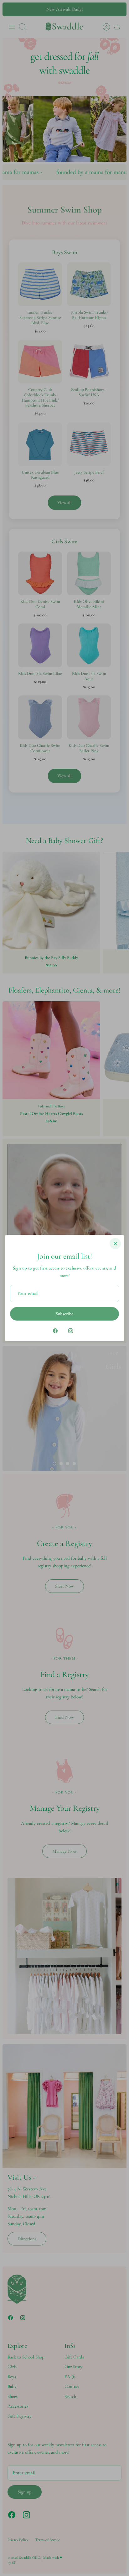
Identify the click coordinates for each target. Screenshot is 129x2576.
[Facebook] (55, 1331)
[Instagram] (71, 1331)
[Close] (115, 1244)
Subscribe (64, 1314)
